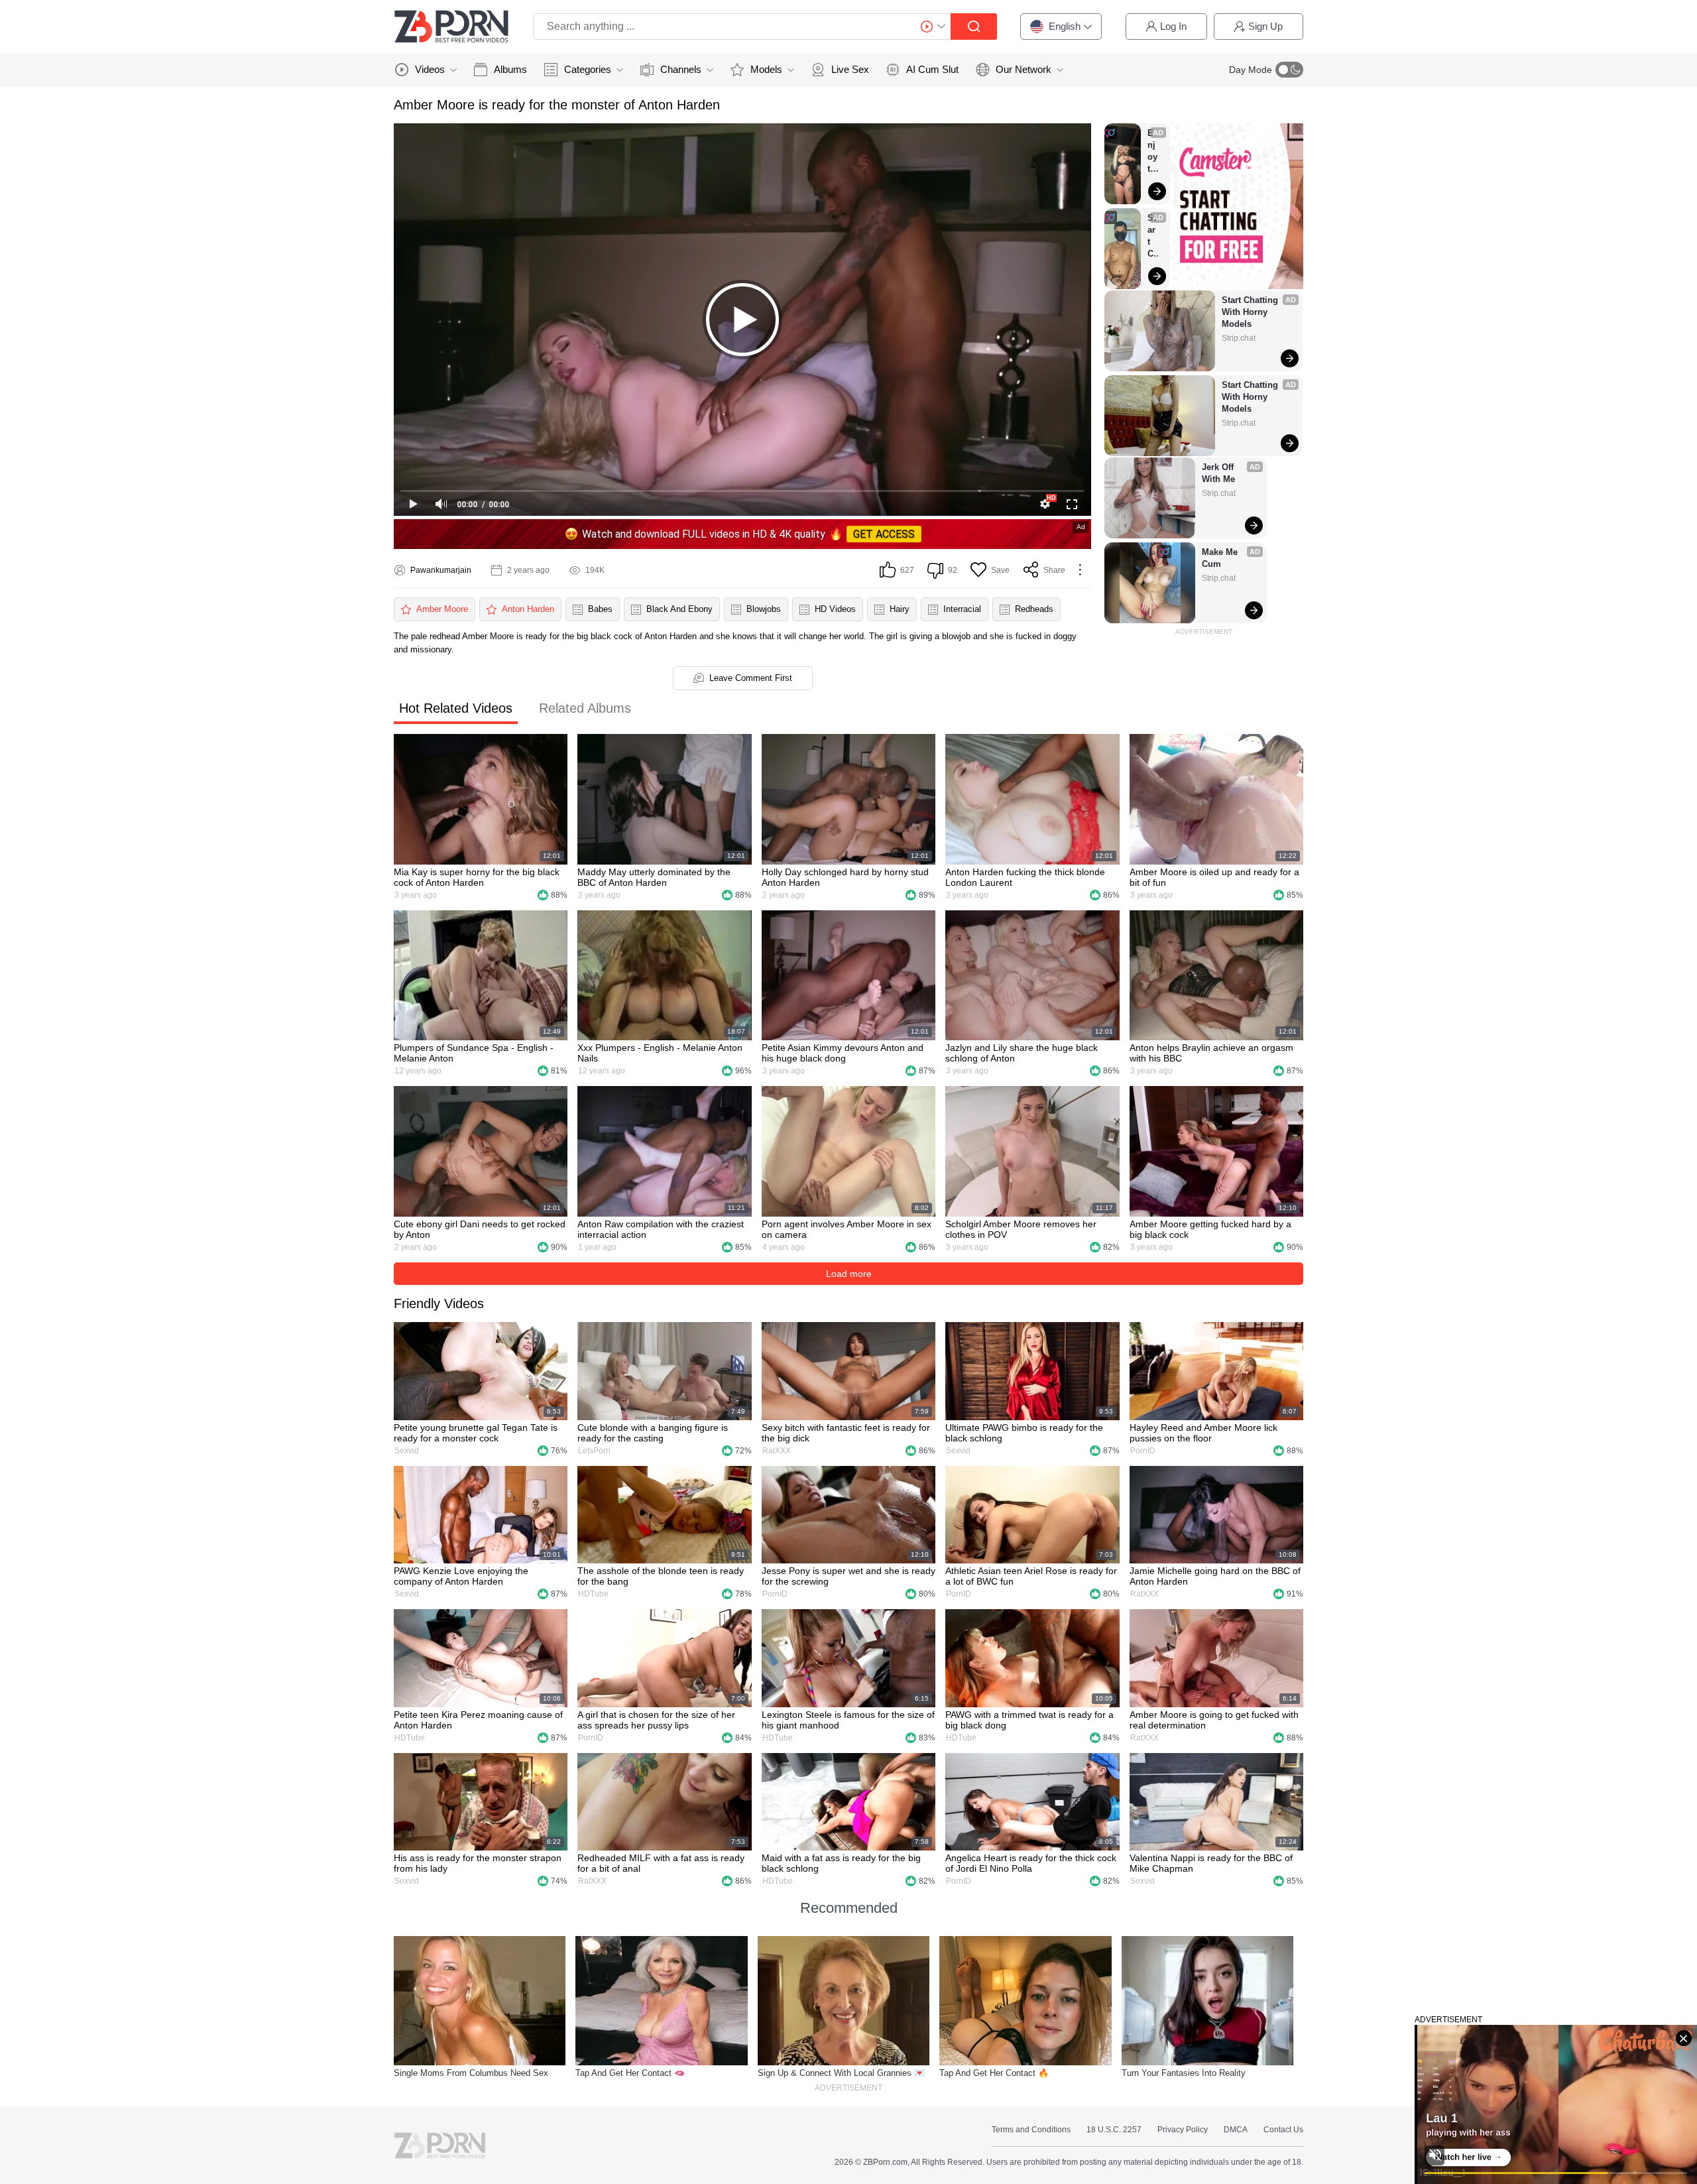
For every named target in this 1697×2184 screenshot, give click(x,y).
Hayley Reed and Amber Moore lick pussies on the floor (1203, 1433)
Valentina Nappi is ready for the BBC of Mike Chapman (1211, 1863)
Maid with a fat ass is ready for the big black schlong (841, 1863)
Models (766, 69)
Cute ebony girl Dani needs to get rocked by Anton (480, 1229)
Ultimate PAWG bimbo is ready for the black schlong (1024, 1433)
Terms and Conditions (1031, 2130)
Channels (681, 69)
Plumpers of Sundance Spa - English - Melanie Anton (474, 1053)
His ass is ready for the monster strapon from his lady (478, 1863)
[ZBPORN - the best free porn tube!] (451, 27)
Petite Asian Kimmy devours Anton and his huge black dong (843, 1053)
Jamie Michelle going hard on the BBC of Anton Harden (1215, 1576)
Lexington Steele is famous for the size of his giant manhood (848, 1720)
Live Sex (850, 69)
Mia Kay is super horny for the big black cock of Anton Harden (477, 877)
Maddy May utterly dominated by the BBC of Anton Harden (654, 877)
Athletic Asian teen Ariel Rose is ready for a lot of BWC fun (1031, 1576)
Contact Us (1283, 2130)
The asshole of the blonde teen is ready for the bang (661, 1576)
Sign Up (1265, 26)
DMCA (1236, 2130)
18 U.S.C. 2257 (1114, 2130)
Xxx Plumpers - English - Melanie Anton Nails (660, 1053)
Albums (510, 69)
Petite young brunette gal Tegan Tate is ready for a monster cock (476, 1433)
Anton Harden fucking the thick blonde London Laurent (1025, 877)
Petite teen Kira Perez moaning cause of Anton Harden (478, 1720)
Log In (1173, 26)
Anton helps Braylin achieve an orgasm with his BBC (1211, 1053)
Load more (849, 1274)
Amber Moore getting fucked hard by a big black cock (1210, 1229)
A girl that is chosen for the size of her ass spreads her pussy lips (656, 1720)
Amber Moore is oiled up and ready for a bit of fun (1214, 877)
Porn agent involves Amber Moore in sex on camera (847, 1229)
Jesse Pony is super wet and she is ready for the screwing (848, 1576)
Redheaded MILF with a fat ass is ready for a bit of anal (661, 1863)
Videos (430, 69)
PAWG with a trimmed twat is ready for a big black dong (1029, 1720)
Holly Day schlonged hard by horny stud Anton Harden (845, 877)
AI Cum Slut (932, 69)
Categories (588, 69)
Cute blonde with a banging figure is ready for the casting (653, 1433)
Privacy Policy (1183, 2130)
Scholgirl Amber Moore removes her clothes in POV (1021, 1229)
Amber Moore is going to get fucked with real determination (1214, 1720)
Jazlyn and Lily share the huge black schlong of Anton (1022, 1053)
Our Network (1024, 69)
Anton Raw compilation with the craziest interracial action (661, 1229)
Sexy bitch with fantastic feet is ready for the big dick (846, 1433)
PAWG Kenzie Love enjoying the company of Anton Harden (461, 1576)
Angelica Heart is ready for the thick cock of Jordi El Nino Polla (1031, 1863)
